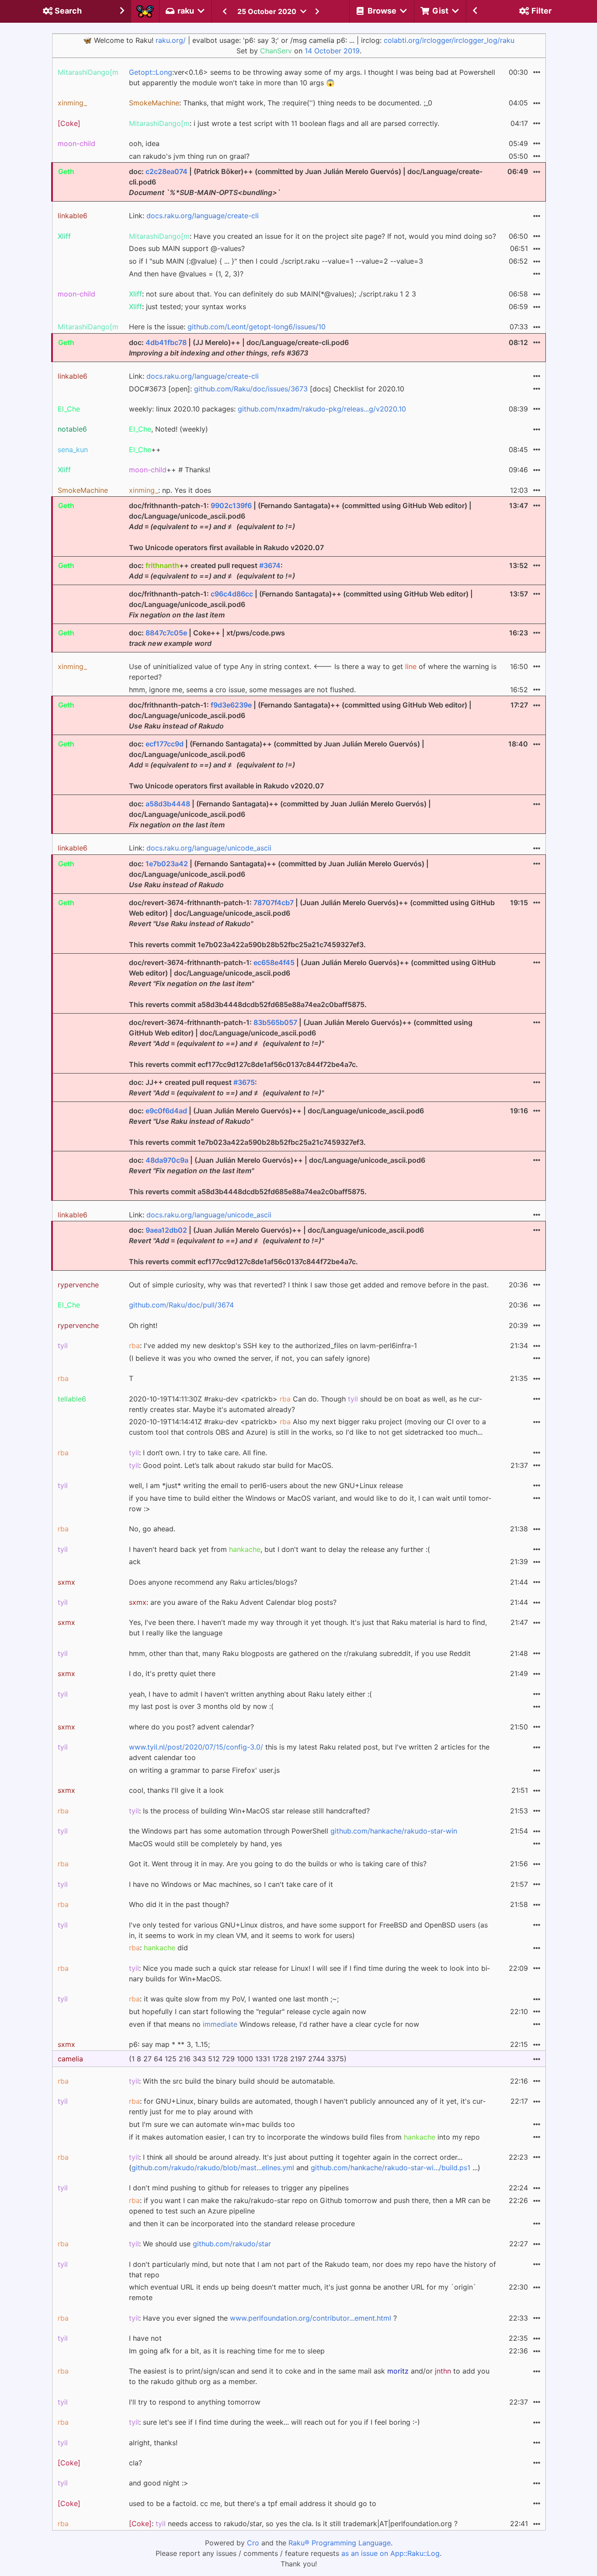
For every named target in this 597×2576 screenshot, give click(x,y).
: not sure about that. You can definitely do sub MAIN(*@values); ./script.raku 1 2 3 (272, 294)
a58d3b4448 (168, 804)
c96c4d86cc (232, 594)
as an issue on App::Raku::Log (390, 2553)
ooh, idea (144, 143)
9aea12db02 (166, 1230)
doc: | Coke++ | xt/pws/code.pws (207, 638)
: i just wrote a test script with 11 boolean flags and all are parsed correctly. (284, 123)
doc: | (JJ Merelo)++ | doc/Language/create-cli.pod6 (239, 348)
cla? (135, 2463)
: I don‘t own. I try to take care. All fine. (198, 1453)
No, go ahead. (152, 1529)
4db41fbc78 (166, 342)
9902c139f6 (231, 505)
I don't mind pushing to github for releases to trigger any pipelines (239, 2188)
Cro (253, 2543)
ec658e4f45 (274, 962)
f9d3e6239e (231, 705)
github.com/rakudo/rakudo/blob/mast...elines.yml (213, 2168)
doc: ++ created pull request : (212, 571)
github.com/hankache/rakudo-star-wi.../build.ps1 (390, 2168)
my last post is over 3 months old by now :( (201, 1706)
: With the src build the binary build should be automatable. (232, 2081)
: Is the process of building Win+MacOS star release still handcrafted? (249, 1811)
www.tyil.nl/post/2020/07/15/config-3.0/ (196, 1747)
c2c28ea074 (167, 171)
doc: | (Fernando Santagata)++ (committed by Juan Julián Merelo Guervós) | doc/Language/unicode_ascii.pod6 (280, 814)
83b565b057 (275, 1022)
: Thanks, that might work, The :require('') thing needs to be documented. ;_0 (281, 103)
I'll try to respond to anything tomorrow (195, 2402)
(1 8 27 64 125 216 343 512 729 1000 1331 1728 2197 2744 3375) (238, 2059)
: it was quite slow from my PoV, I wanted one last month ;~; (234, 1999)
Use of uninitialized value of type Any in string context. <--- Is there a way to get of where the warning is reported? (313, 672)
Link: (194, 216)
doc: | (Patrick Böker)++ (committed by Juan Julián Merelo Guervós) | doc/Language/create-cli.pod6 (306, 182)
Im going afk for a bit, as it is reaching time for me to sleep (227, 2351)
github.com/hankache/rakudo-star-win (394, 1831)
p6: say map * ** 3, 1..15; (169, 2044)
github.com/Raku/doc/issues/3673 (251, 389)
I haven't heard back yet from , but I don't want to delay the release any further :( (279, 1549)
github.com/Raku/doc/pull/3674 (181, 1305)
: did (158, 1948)
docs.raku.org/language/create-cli (203, 216)
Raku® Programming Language (340, 2543)
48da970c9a (167, 1160)
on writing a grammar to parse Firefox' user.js (204, 1770)
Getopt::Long (151, 72)
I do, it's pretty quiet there (172, 1673)
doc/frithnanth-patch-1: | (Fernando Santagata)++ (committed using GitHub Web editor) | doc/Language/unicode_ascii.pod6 (301, 604)
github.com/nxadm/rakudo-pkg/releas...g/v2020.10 (322, 409)
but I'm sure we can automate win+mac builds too (212, 2124)
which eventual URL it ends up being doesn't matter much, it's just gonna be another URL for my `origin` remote (303, 2292)
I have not (145, 2338)
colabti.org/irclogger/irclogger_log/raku (449, 40)
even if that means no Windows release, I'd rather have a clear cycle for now (274, 2024)
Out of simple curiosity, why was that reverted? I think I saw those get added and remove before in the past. (309, 1285)
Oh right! (143, 1325)
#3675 (244, 1082)
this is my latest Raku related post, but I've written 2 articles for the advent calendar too (309, 1752)
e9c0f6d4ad (166, 1111)
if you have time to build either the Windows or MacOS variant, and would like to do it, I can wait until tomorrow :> (310, 1503)
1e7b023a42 (167, 864)
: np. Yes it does (170, 490)
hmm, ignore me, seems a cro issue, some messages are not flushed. (242, 690)
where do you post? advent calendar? (191, 1727)
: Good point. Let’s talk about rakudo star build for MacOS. (231, 1465)
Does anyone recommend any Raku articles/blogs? (213, 1582)
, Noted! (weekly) (168, 429)
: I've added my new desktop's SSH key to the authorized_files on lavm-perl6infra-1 (273, 1346)
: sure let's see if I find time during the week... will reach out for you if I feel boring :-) (274, 2422)
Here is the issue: (227, 327)
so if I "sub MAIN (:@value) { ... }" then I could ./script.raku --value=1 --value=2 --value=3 (276, 261)
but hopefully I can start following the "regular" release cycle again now (248, 2011)
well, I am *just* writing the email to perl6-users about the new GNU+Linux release (266, 1485)
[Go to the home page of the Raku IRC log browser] (145, 11)
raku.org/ (171, 40)
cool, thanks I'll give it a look (176, 1790)
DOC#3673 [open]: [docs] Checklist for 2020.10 (267, 389)
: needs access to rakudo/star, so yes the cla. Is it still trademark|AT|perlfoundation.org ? (293, 2524)
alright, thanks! (153, 2443)
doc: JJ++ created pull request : (226, 1088)
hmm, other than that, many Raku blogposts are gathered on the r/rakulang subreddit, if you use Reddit (300, 1653)
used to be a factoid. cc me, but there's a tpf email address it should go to (253, 2503)
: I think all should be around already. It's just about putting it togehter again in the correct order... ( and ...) (305, 2162)
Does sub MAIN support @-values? (187, 248)
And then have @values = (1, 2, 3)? (186, 274)
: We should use (200, 2244)
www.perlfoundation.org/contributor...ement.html (311, 2318)
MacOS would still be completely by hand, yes (205, 1844)
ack (135, 1562)
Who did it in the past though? (179, 1904)
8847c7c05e (166, 633)
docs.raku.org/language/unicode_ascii (209, 848)
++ (145, 450)
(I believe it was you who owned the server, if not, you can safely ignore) (250, 1358)
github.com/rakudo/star (232, 2244)
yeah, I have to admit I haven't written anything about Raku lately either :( (250, 1694)
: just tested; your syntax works (187, 307)
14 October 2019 (332, 51)
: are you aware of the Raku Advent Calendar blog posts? (233, 1602)
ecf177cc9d (165, 744)
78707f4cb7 (274, 903)
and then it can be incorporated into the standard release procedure (242, 2224)
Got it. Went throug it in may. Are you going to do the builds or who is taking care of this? (278, 1864)
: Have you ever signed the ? (263, 2318)
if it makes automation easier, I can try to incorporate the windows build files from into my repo (304, 2137)
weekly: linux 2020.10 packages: (267, 409)
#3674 (270, 565)
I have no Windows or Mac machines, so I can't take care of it (231, 1884)
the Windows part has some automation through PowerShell (293, 1831)
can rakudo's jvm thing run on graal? (189, 156)
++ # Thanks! (170, 470)
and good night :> (159, 2483)
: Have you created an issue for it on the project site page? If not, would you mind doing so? (312, 236)
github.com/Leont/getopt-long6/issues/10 (257, 327)
